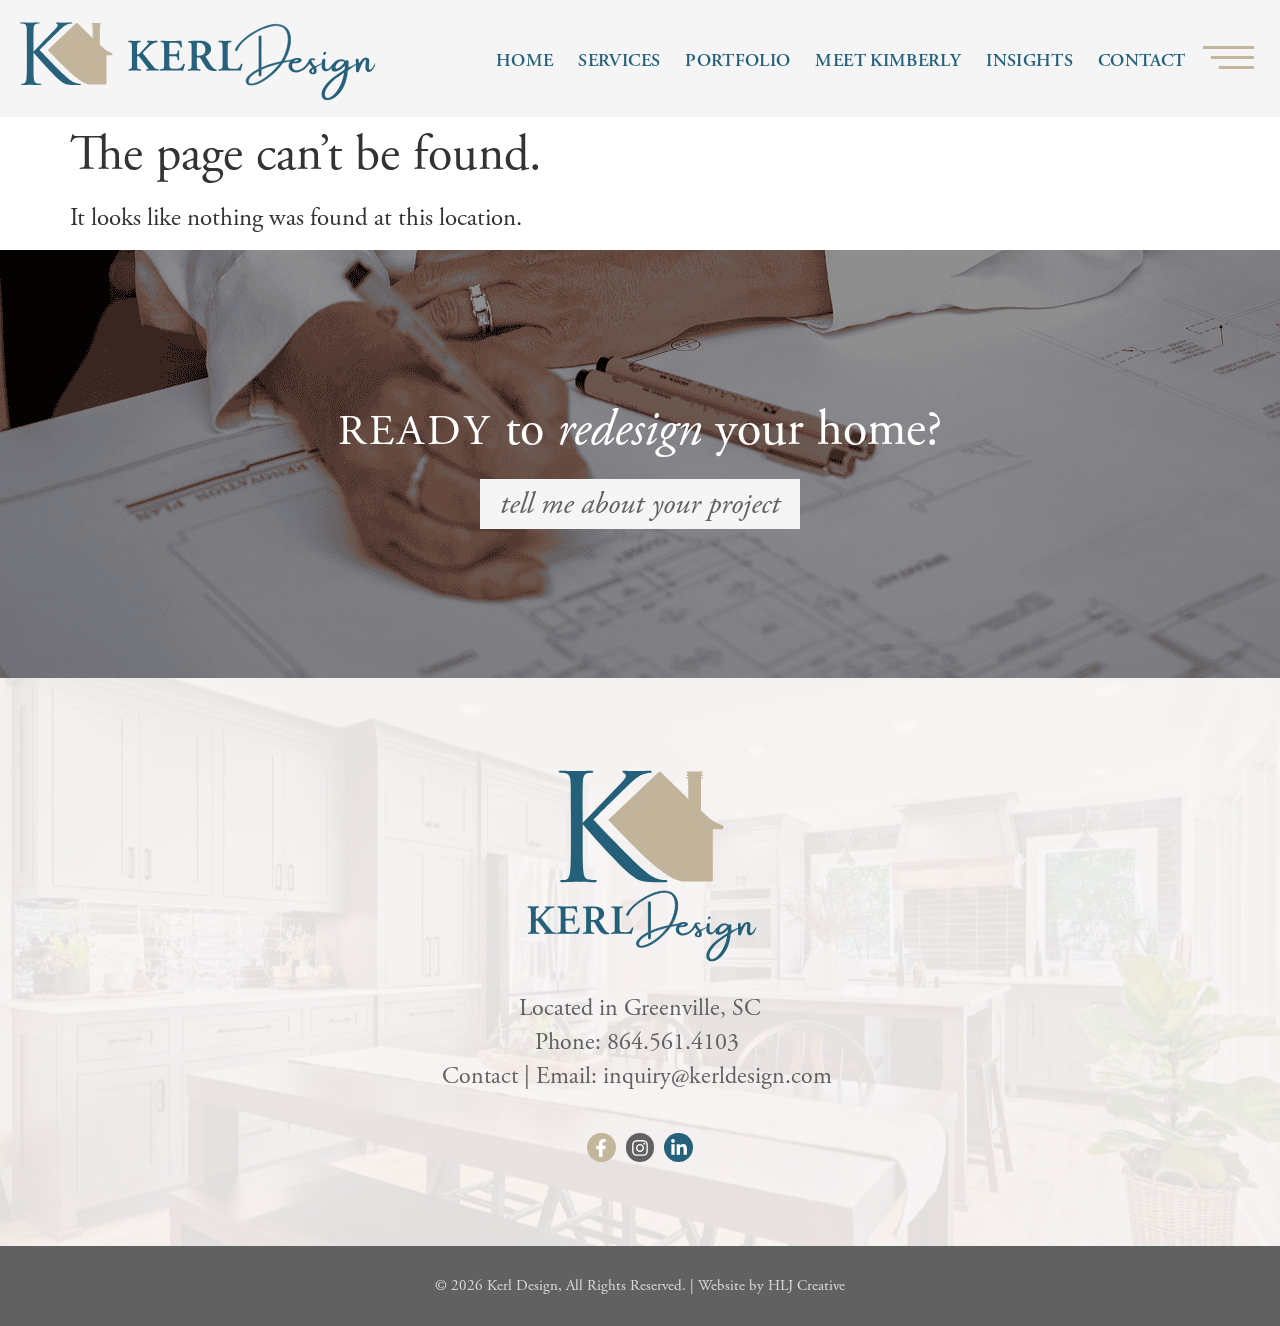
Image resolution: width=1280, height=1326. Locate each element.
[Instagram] (640, 1147)
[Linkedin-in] (678, 1147)
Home (524, 60)
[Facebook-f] (601, 1147)
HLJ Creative (806, 1285)
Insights (1029, 60)
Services (619, 60)
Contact (1142, 60)
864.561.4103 (676, 1042)
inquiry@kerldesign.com (720, 1076)
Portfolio (737, 60)
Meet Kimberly (888, 60)
